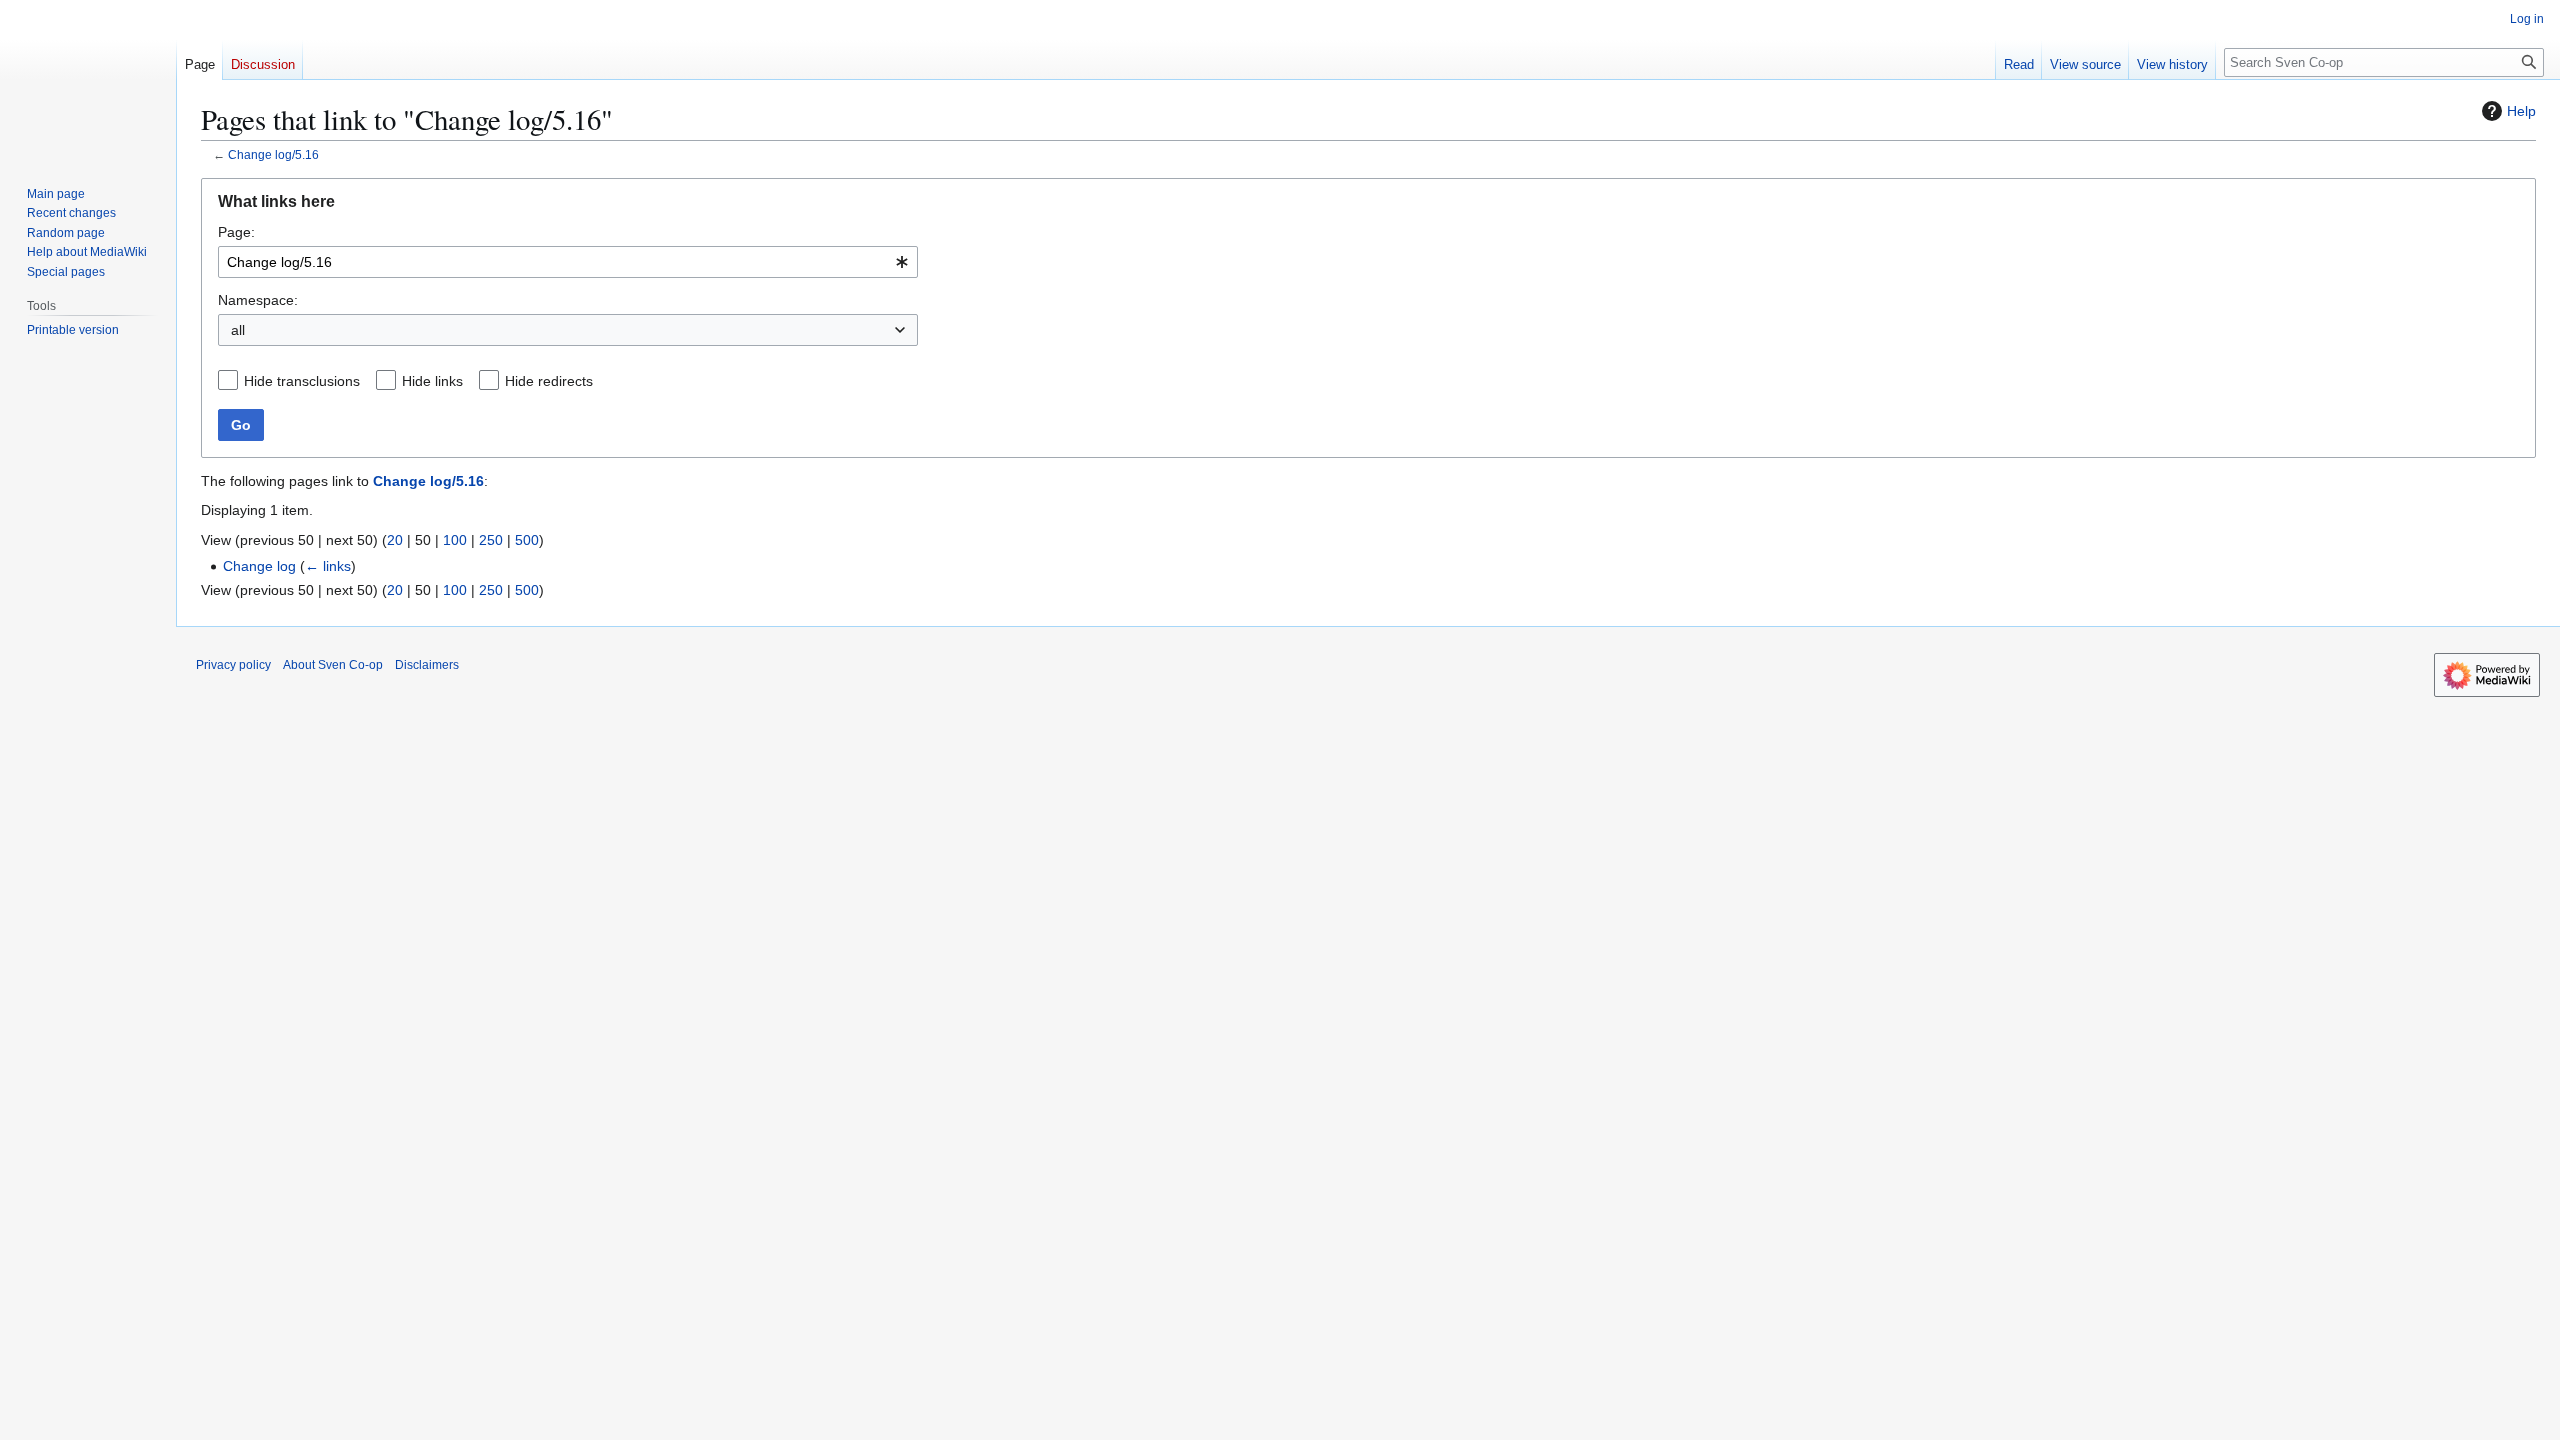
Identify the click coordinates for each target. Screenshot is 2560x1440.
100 (455, 540)
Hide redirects (549, 381)
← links (328, 566)
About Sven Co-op (333, 665)
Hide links (432, 381)
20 (395, 540)
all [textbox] (238, 330)
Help (2521, 111)
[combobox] (568, 262)
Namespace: (258, 300)
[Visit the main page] (88, 80)
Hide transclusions (302, 381)
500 (527, 540)
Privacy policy (233, 665)
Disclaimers (427, 665)
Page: (236, 232)
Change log (259, 566)
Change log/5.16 (273, 154)
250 (491, 540)
